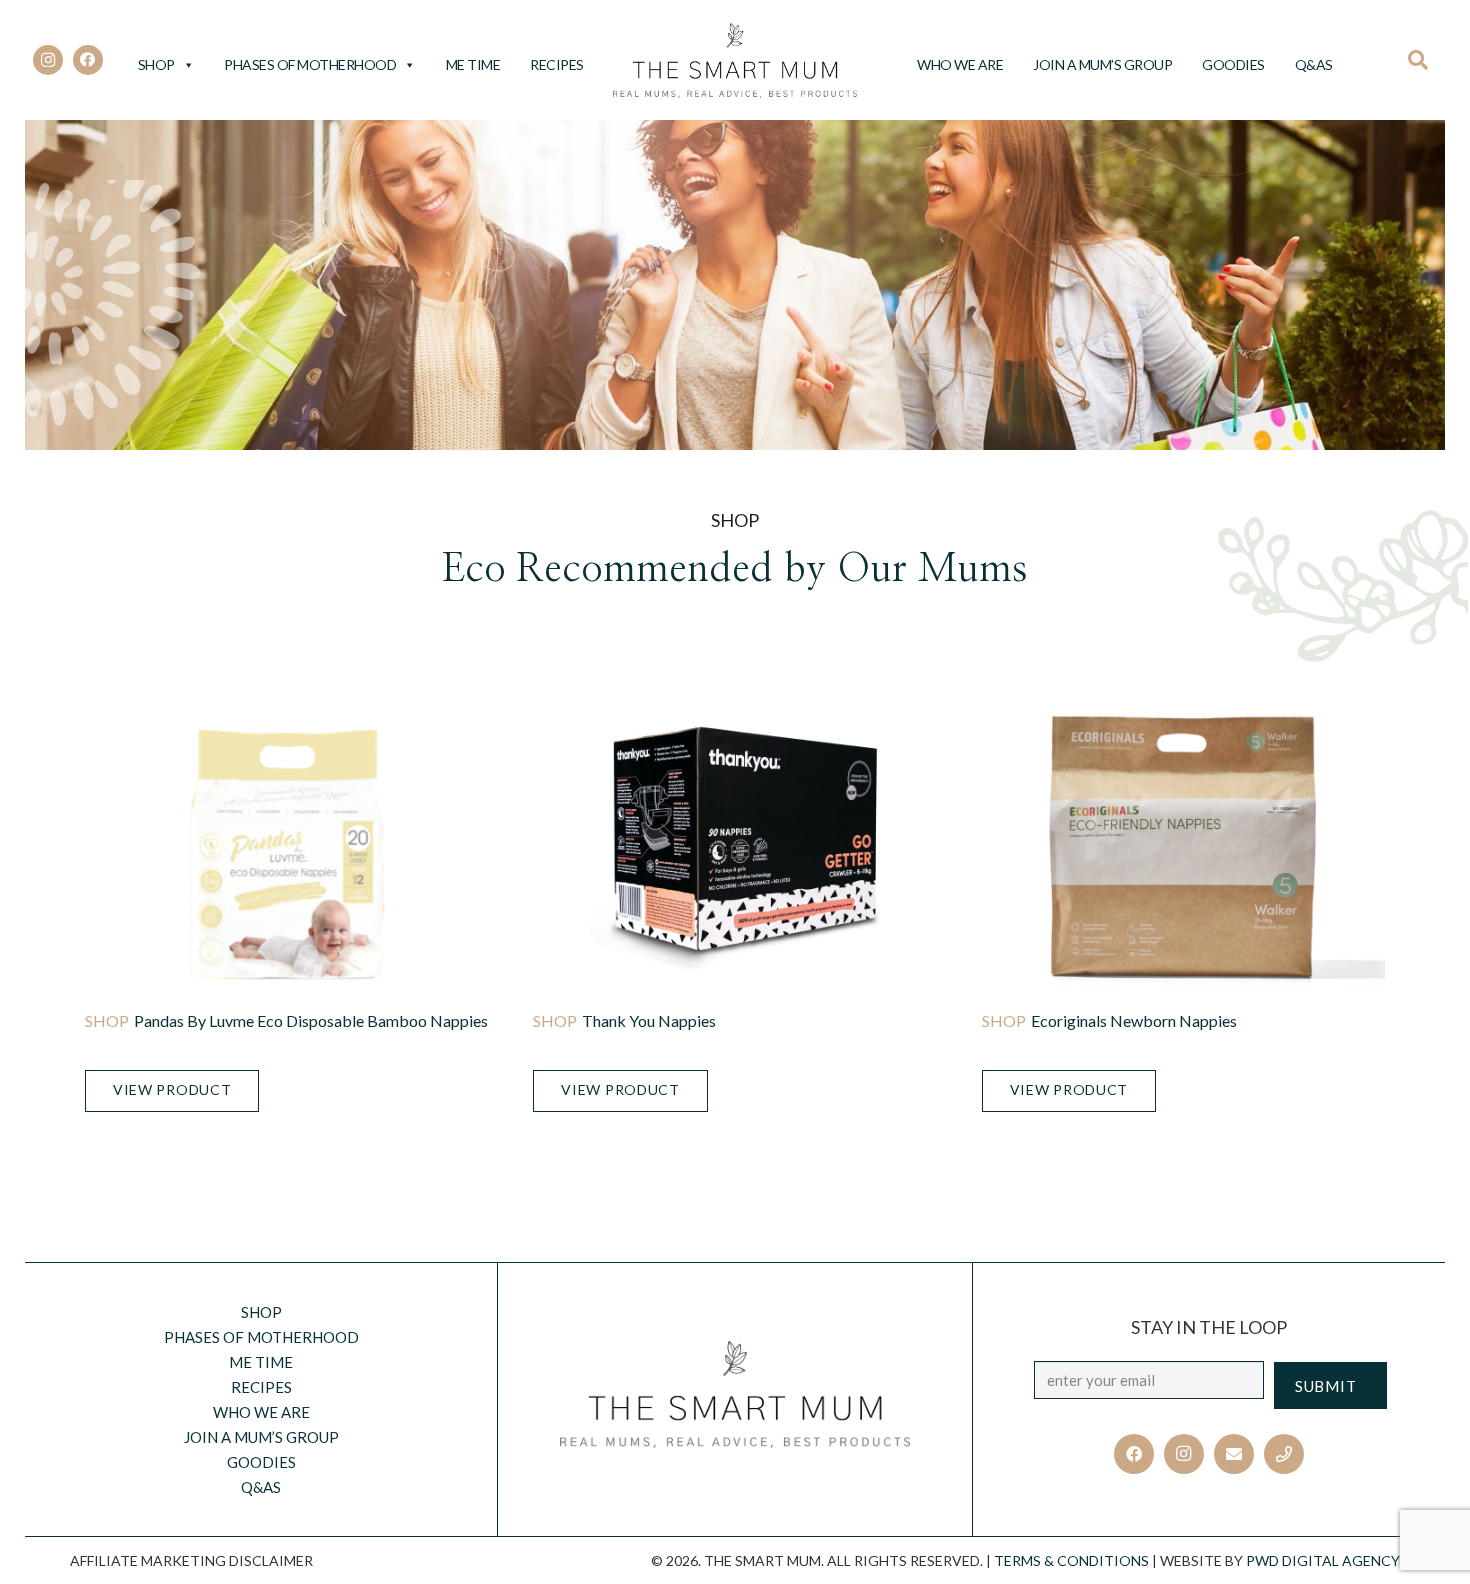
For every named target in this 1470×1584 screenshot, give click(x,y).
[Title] (1284, 1454)
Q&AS (1314, 64)
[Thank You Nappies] (734, 848)
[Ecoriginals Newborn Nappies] (1183, 848)
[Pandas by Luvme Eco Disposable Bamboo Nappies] (286, 848)
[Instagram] (48, 60)
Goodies (1233, 64)
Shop (156, 64)
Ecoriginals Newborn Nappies (1134, 1020)
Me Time (473, 64)
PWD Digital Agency (1323, 1560)
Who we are (960, 64)
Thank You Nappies (649, 1020)
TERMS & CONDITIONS (1071, 1560)
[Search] (1424, 60)
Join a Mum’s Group (1102, 64)
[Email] (1234, 1454)
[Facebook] (88, 60)
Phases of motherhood (310, 64)
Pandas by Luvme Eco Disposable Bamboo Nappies (311, 1020)
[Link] (735, 60)
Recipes (557, 64)
